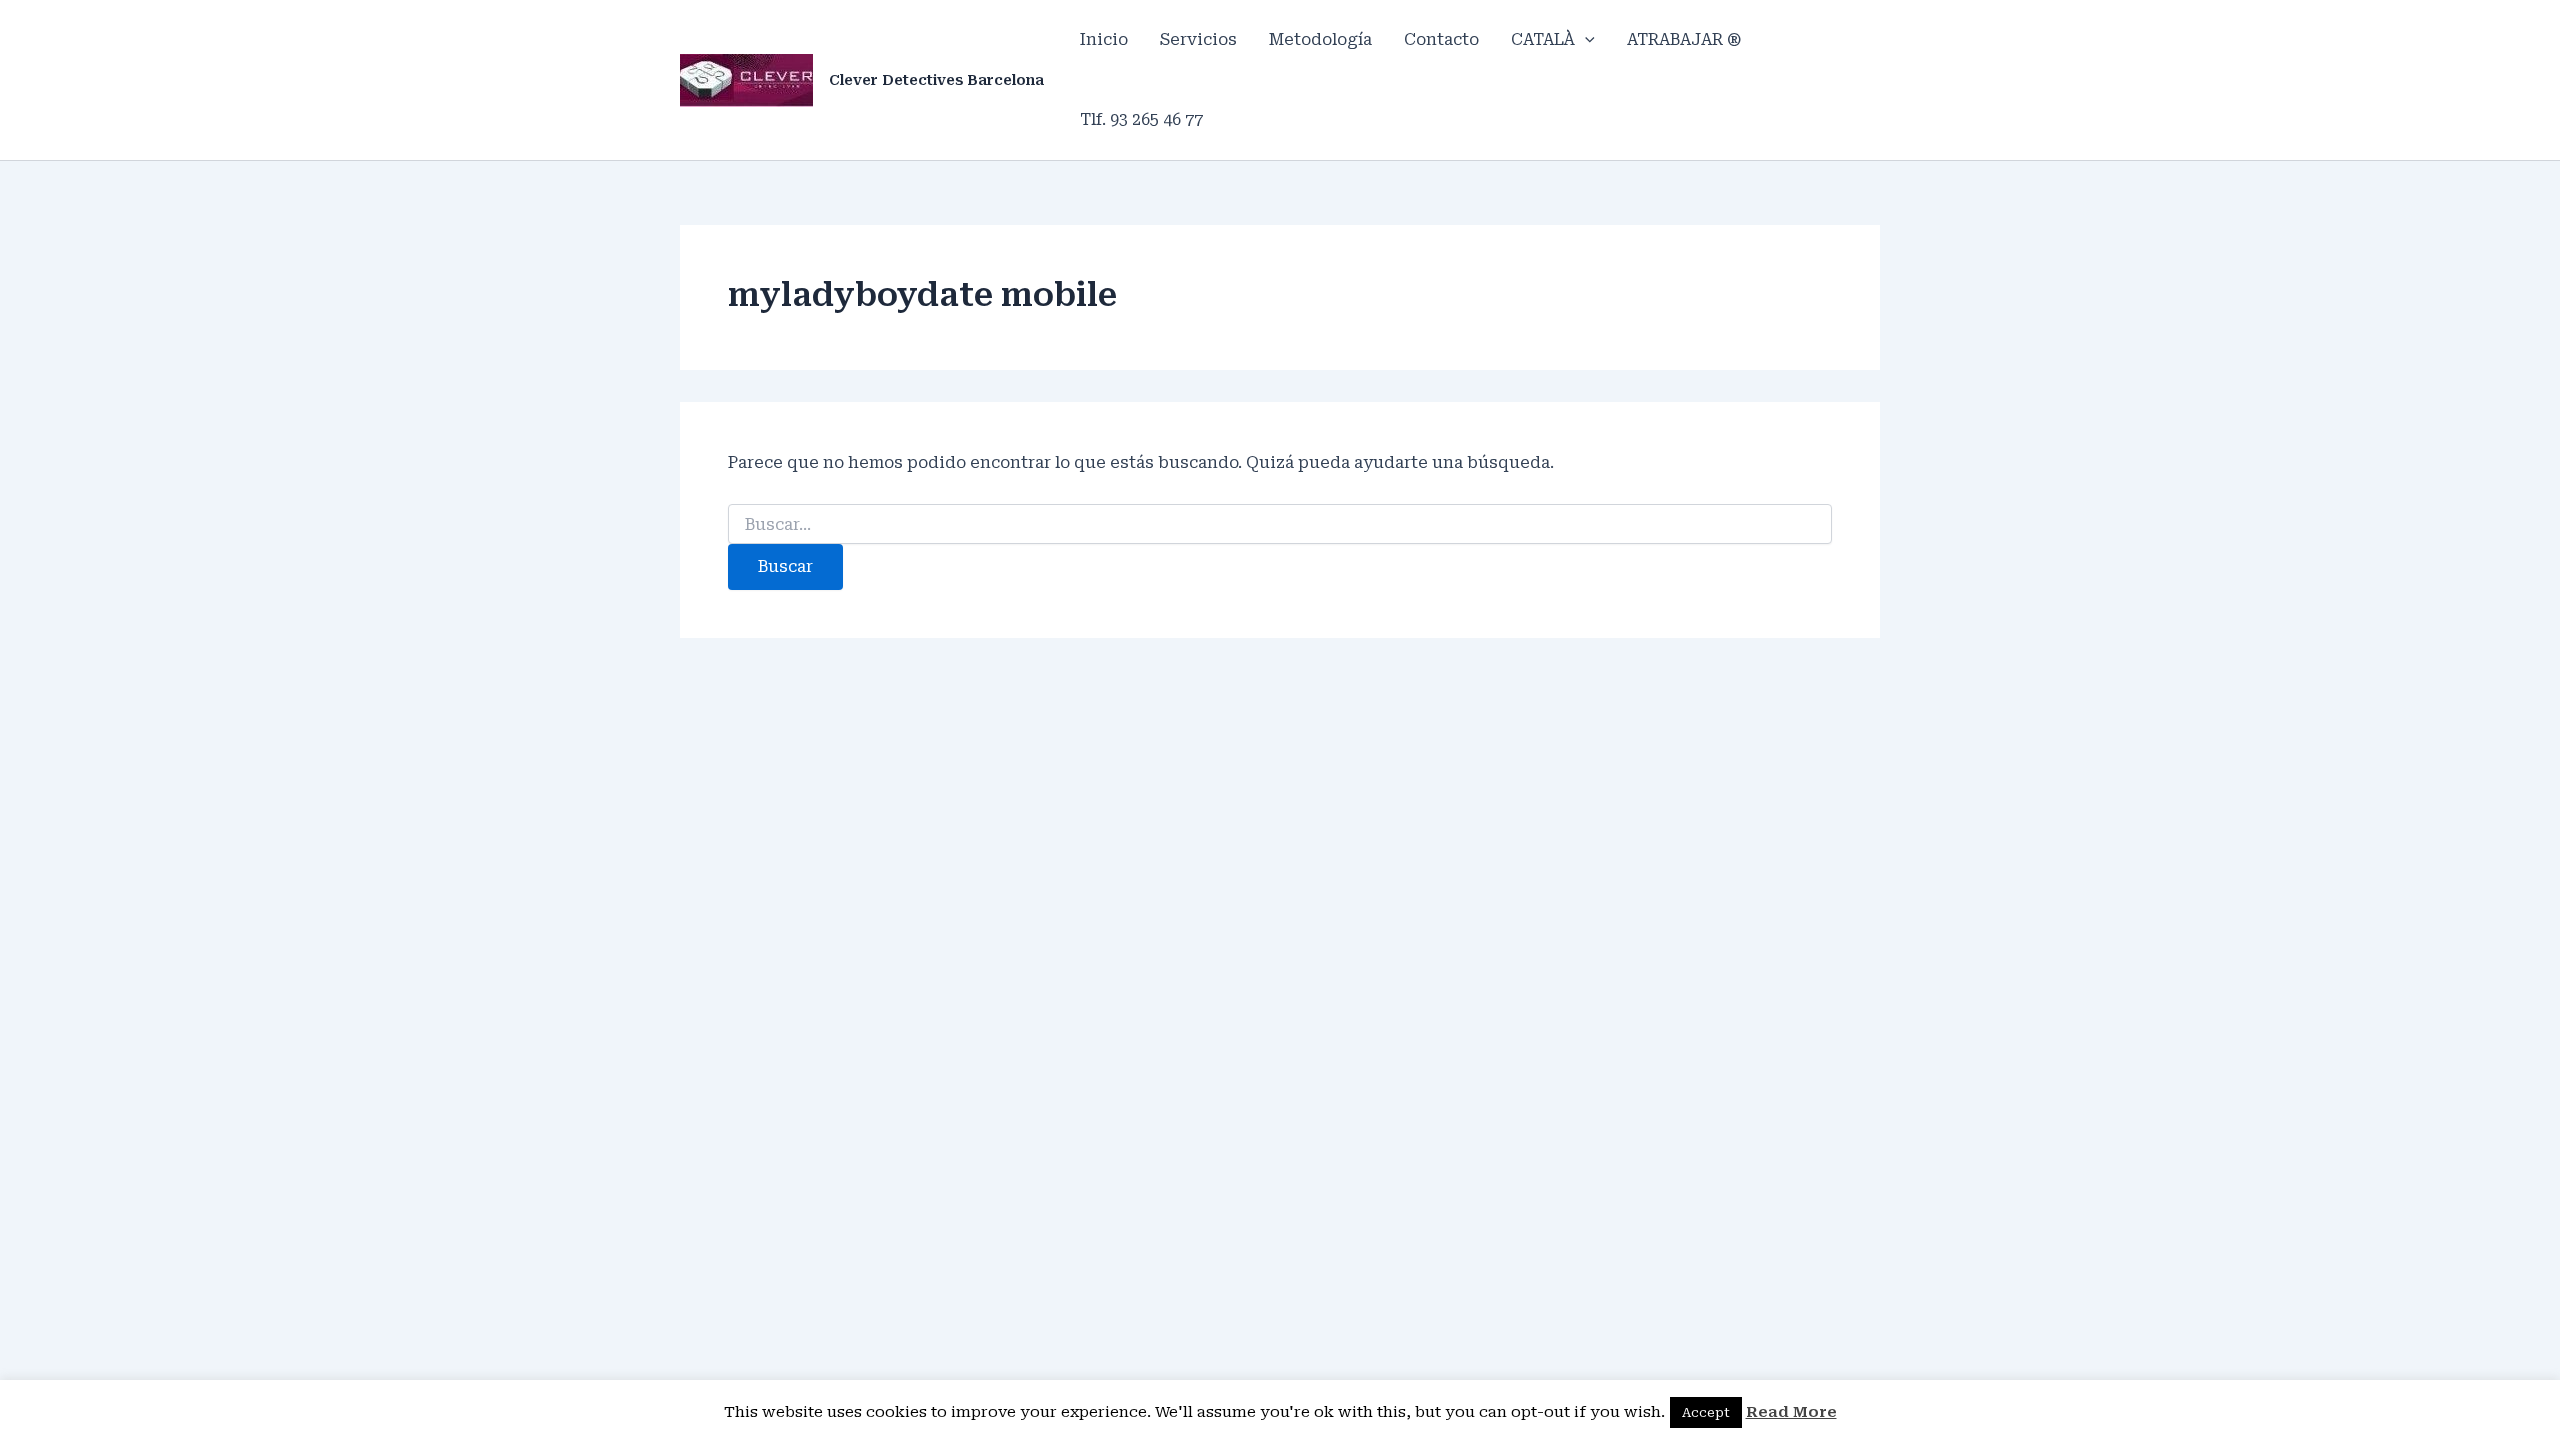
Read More (1791, 1412)
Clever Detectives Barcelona (936, 80)
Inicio (1104, 39)
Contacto (1441, 39)
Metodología (1320, 39)
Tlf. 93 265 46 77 (1141, 119)
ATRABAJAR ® (1684, 39)
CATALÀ (1543, 39)
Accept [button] (1706, 1412)
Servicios (1198, 39)
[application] (1585, 40)
